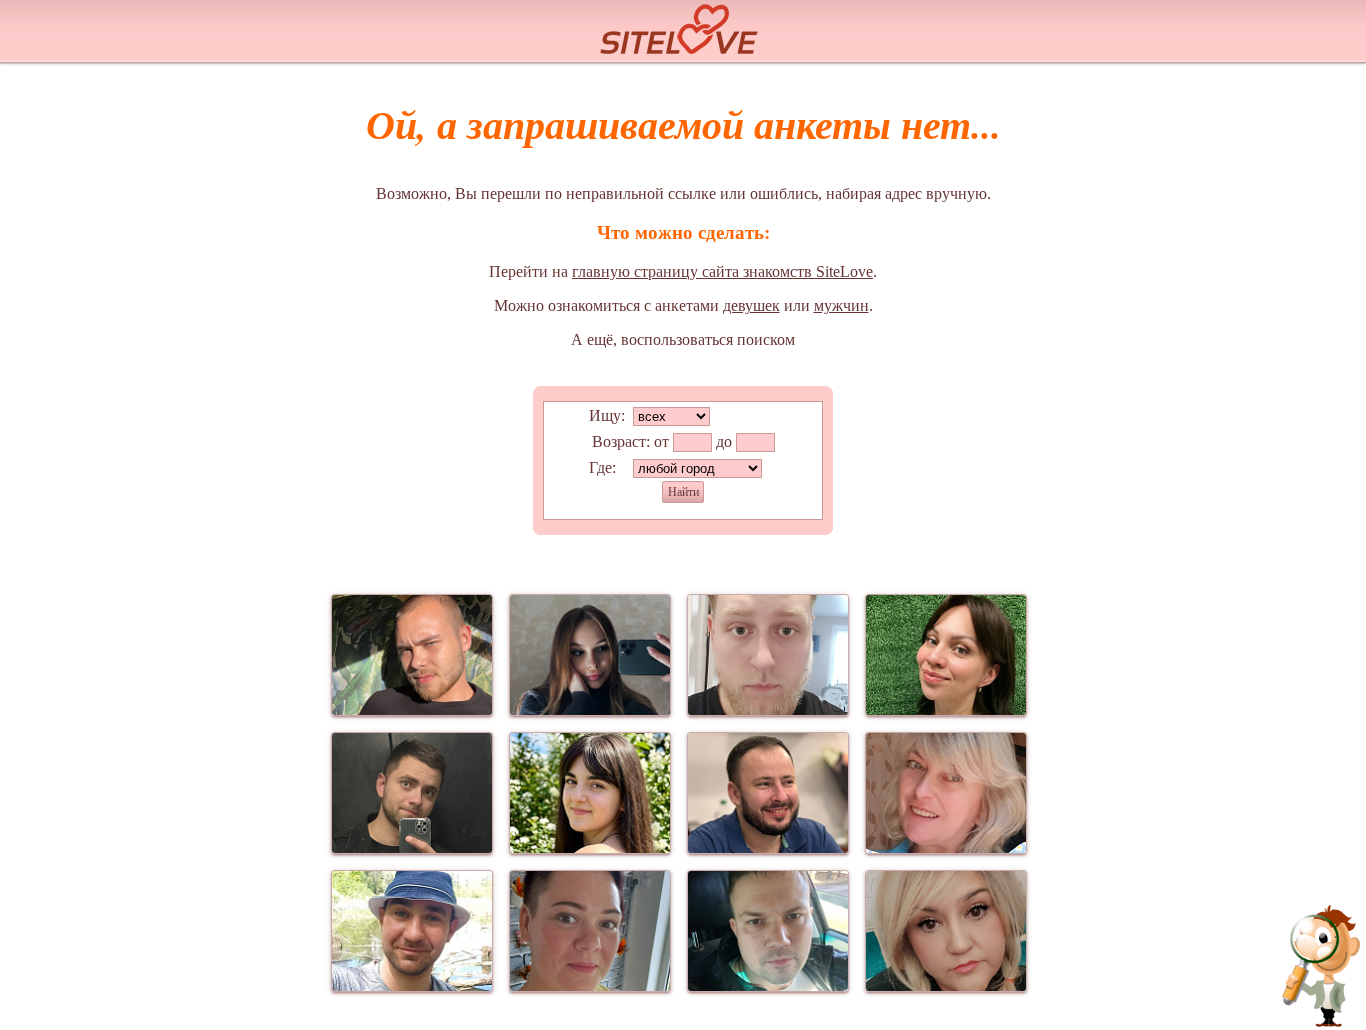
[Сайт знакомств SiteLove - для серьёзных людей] (683, 26)
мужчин (841, 305)
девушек (751, 305)
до (724, 441)
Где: (602, 467)
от (661, 441)
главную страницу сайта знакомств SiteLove (722, 271)
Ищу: (607, 415)
